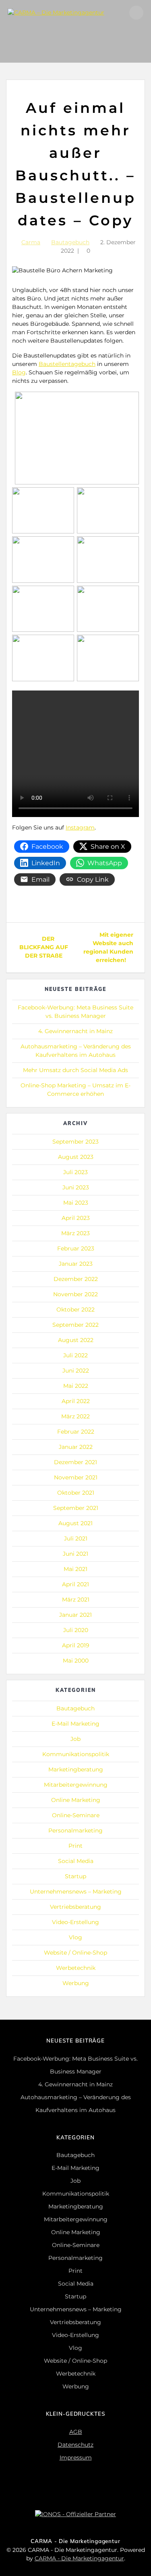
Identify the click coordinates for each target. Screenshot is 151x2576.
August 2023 (76, 1157)
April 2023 (76, 1218)
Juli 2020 (76, 1630)
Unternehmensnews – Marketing (76, 1892)
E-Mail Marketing (75, 1724)
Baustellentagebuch (67, 364)
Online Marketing (76, 1800)
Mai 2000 (76, 1661)
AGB (76, 2432)
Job (75, 1739)
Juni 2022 (76, 1371)
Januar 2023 (76, 1264)
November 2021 (76, 1477)
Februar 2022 (76, 1432)
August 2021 (75, 1523)
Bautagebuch (70, 242)
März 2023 (75, 1233)
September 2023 (75, 1142)
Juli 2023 (75, 1172)
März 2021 (76, 1600)
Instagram (80, 827)
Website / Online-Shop (75, 1953)
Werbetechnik (76, 1968)
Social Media (76, 1861)
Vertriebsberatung (75, 1907)
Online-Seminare (76, 1815)
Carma (31, 242)
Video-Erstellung (75, 1922)
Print (75, 1846)
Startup (75, 1876)
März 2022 (75, 1416)
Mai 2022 (76, 1386)
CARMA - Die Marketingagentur (79, 2558)
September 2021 (76, 1508)
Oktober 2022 (75, 1309)
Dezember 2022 (76, 1279)
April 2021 (75, 1584)
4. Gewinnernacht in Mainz (75, 1031)
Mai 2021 (75, 1569)
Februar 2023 (76, 1248)
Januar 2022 (76, 1447)
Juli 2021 (76, 1538)
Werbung (76, 1983)
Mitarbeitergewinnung (76, 1785)
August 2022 (76, 1340)
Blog (19, 372)
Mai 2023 (76, 1203)
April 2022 (76, 1401)
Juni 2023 (76, 1187)
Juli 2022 (75, 1355)
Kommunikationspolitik (76, 1754)
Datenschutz (75, 2445)
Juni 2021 (75, 1554)
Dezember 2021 (75, 1462)
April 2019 (76, 1645)
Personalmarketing (75, 1830)
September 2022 (75, 1325)
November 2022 (75, 1294)
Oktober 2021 (76, 1493)
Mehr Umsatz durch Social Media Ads (75, 1070)
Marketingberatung (76, 1769)
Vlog (75, 1937)
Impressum (76, 2458)
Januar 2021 (75, 1615)
